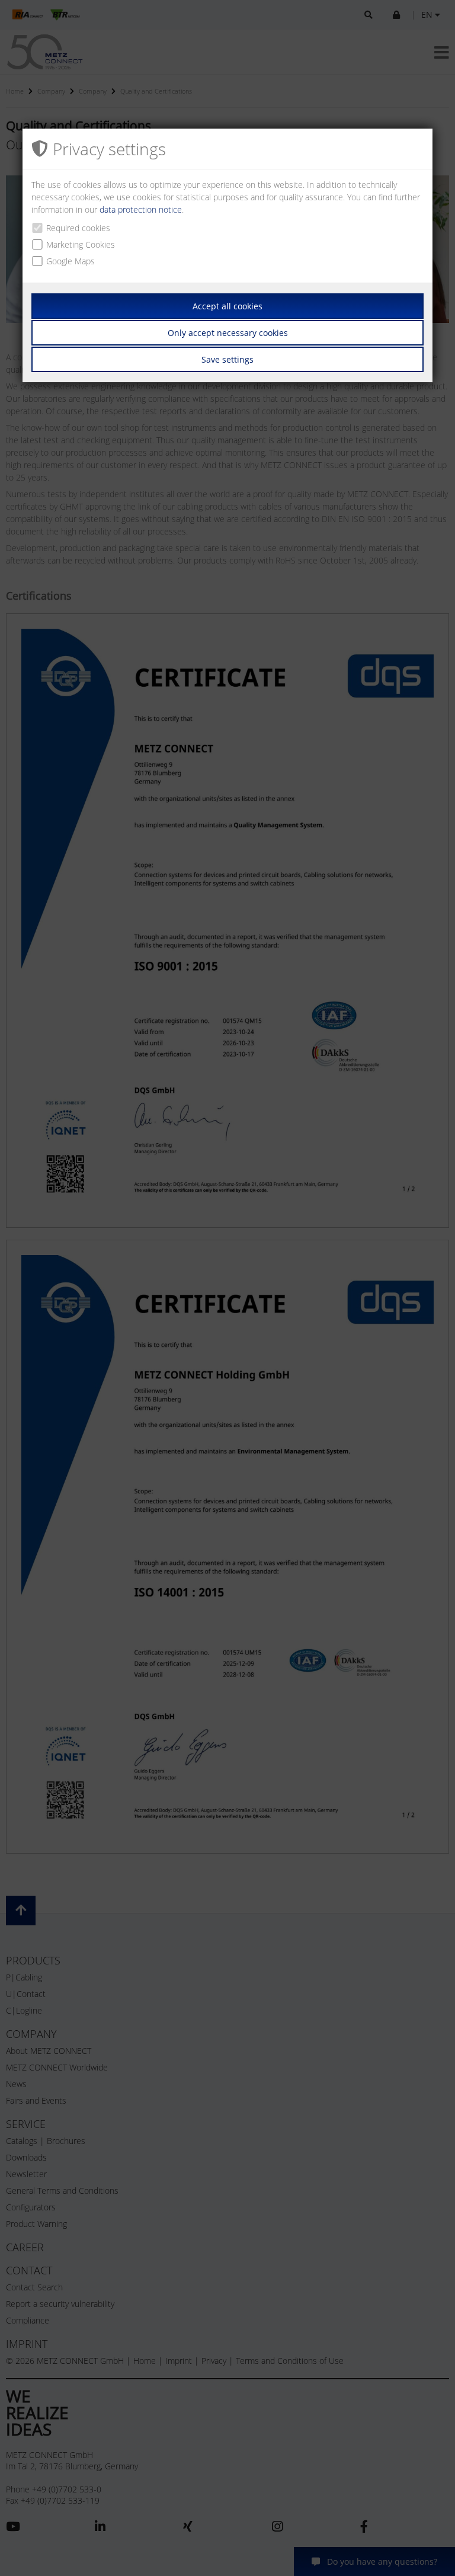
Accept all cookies (227, 306)
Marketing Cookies (81, 244)
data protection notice (141, 209)
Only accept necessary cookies (228, 333)
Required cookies (78, 228)
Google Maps (71, 261)
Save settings (227, 359)
